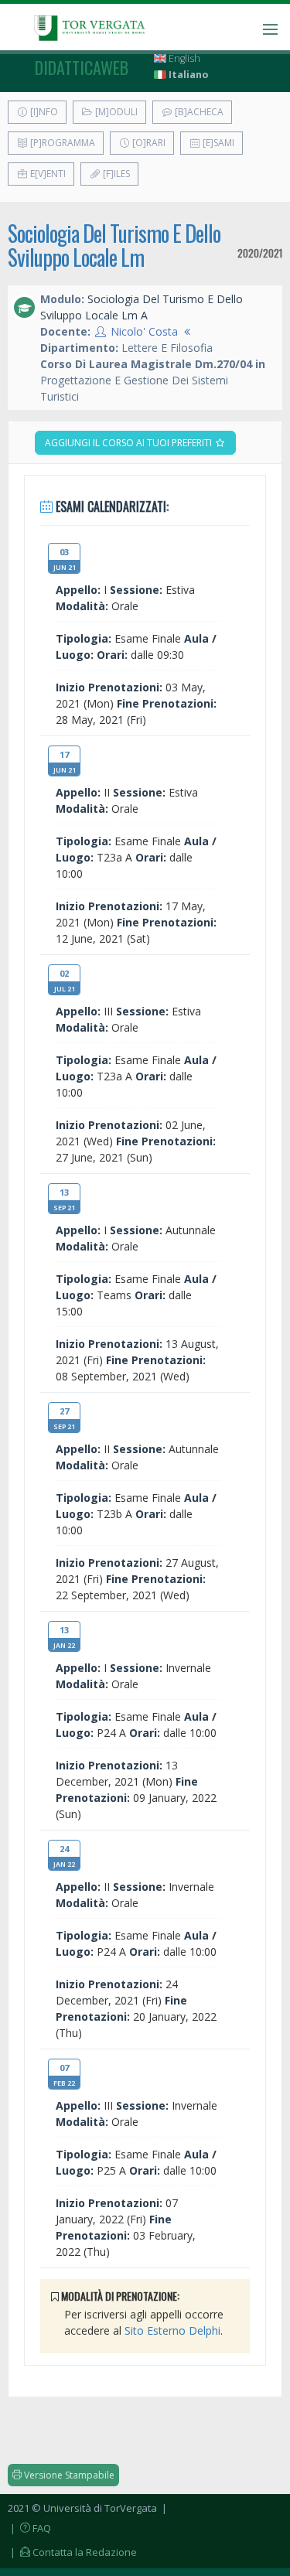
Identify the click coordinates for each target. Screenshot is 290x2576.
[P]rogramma (61, 143)
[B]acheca (198, 112)
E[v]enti (47, 174)
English (183, 58)
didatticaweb (82, 67)
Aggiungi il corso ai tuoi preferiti (130, 443)
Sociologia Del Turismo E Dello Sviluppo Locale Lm (114, 245)
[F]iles (115, 174)
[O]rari (148, 143)
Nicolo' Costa (144, 331)
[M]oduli (115, 112)
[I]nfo (43, 112)
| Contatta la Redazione (72, 2552)
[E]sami (217, 143)
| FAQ (29, 2528)
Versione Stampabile (68, 2475)
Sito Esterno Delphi (172, 2330)
